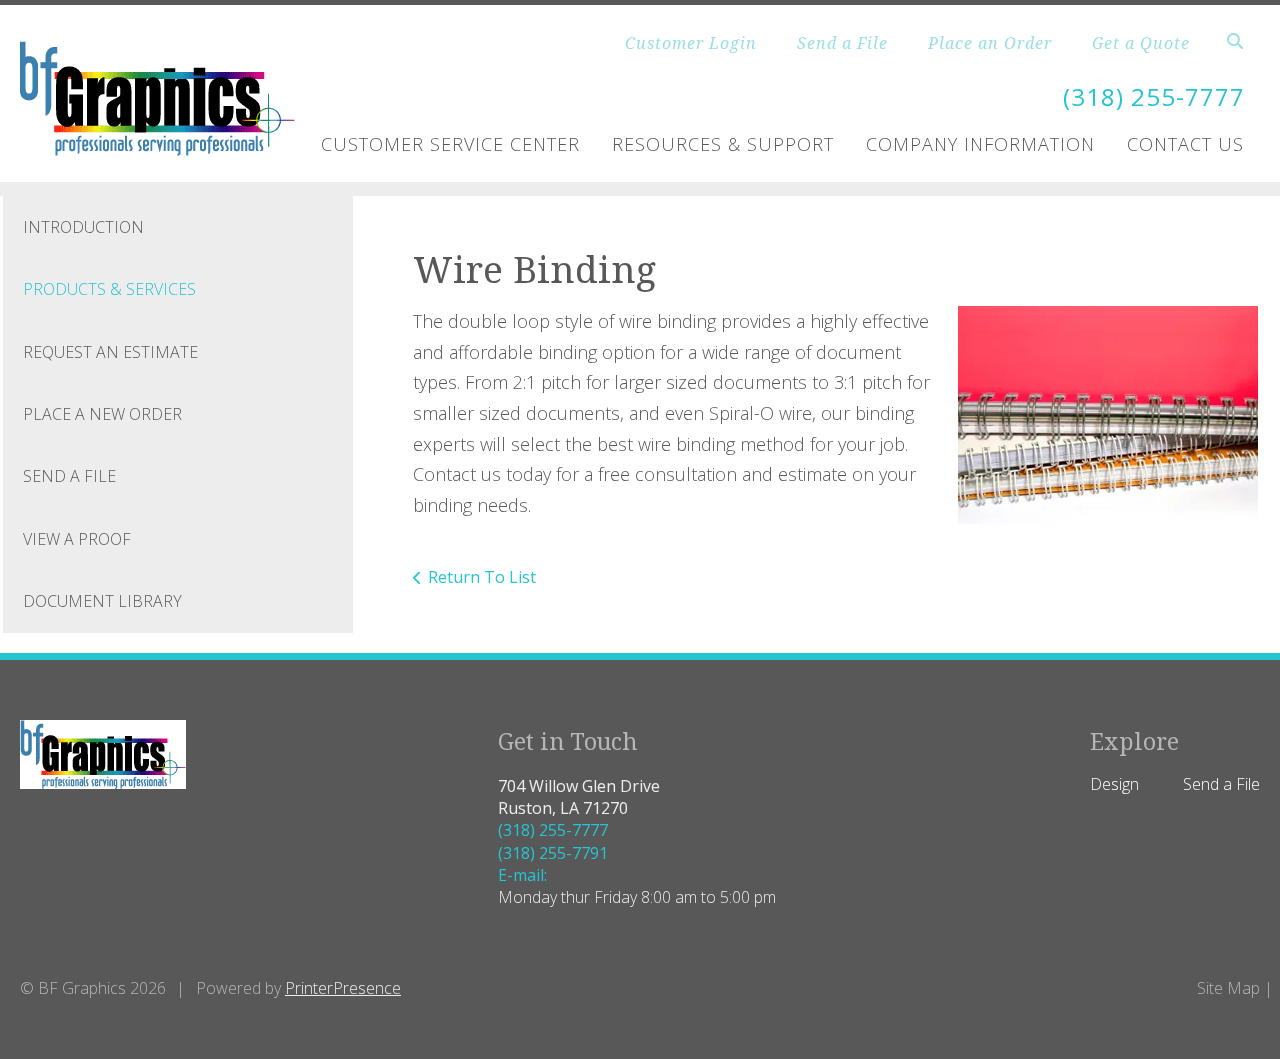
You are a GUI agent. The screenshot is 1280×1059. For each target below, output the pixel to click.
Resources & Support (723, 144)
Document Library (102, 601)
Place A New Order (102, 414)
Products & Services (109, 289)
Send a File (842, 43)
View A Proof (77, 539)
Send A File (69, 476)
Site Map (1228, 988)
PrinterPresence (343, 988)
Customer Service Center (450, 144)
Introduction (83, 227)
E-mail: (522, 875)
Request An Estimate (110, 352)
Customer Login (691, 43)
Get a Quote (1141, 43)
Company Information (980, 144)
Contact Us (1185, 144)
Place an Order (990, 43)
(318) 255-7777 (1154, 96)
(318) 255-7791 (553, 853)
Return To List (482, 577)
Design (1114, 784)
